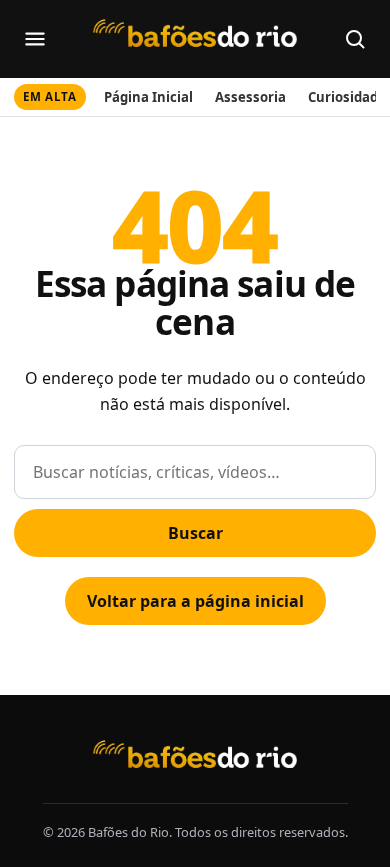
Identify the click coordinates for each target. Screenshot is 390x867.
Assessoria (250, 97)
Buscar (195, 533)
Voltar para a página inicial (195, 601)
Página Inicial (148, 97)
